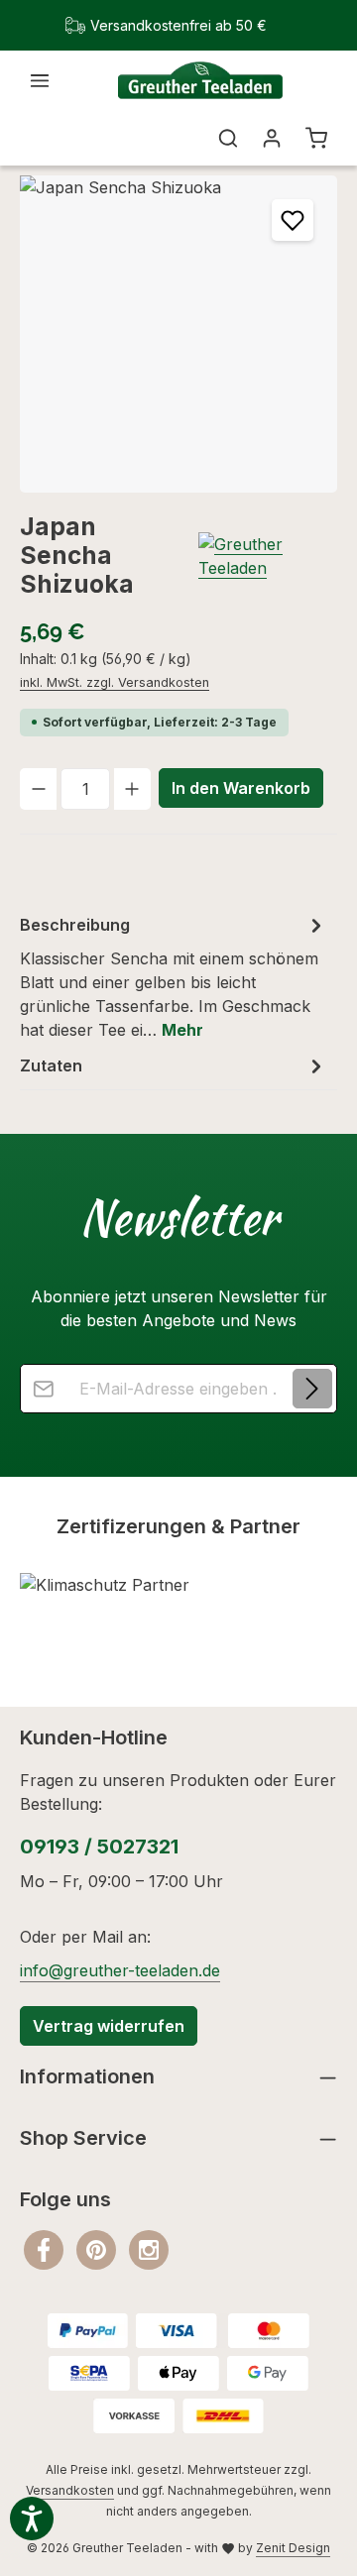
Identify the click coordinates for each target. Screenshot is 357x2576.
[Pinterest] (99, 2248)
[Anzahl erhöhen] (132, 789)
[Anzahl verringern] (38, 789)
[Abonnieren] (312, 1389)
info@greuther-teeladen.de (120, 1970)
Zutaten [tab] (51, 1065)
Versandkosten (70, 2490)
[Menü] (40, 80)
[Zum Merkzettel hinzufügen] (293, 220)
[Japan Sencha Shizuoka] (178, 334)
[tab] (174, 976)
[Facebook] (46, 2248)
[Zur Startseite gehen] (200, 81)
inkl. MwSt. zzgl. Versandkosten (115, 682)
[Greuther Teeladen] (268, 556)
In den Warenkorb (241, 788)
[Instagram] (149, 2248)
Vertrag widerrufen (109, 2026)
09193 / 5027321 (99, 1847)
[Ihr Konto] (272, 138)
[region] (178, 334)
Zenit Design (293, 2548)
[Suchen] (228, 138)
